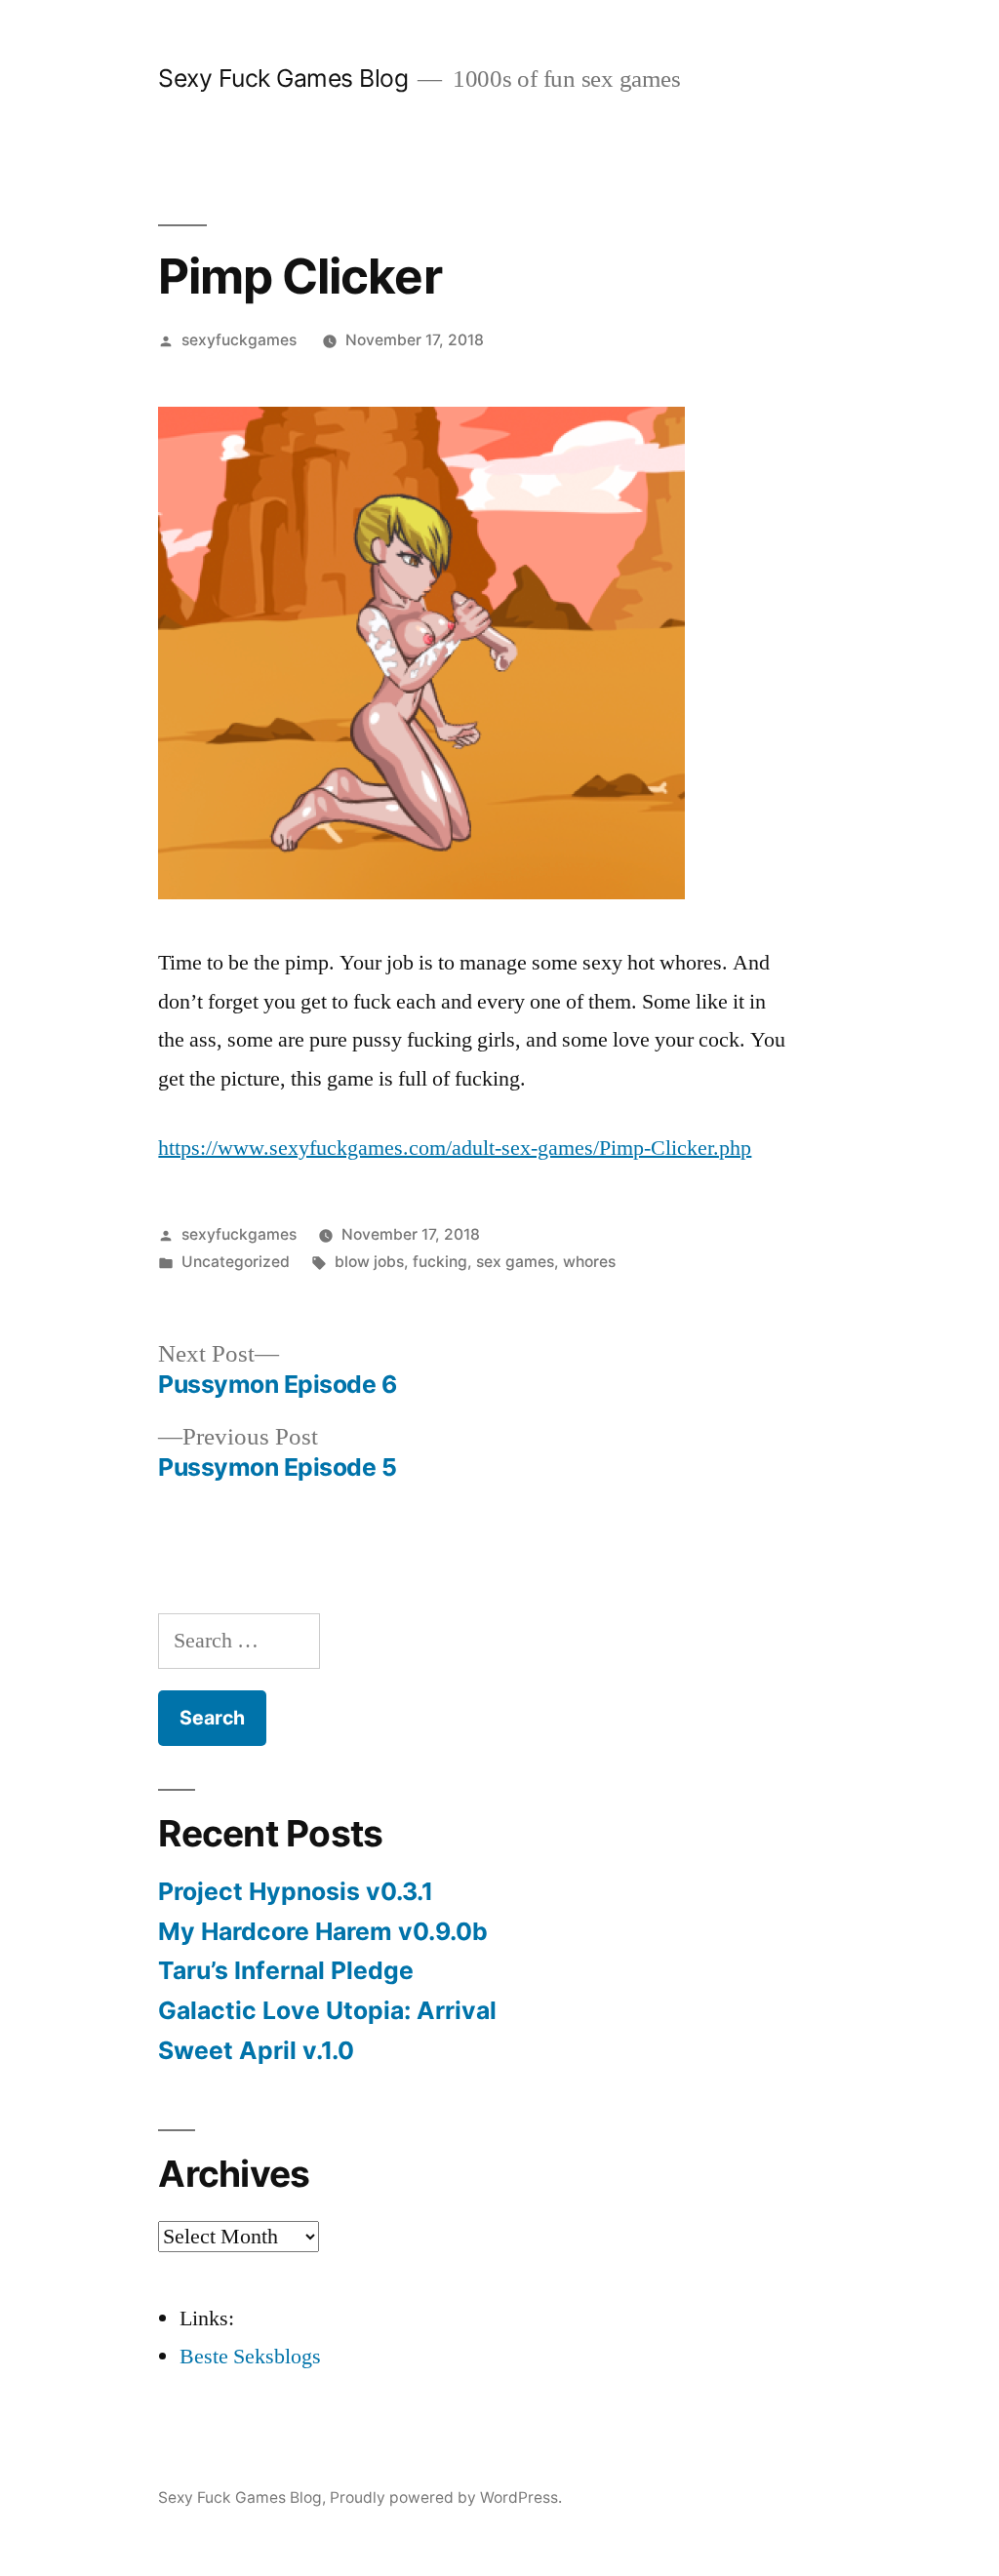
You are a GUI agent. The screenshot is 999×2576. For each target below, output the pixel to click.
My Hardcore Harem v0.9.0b (323, 1931)
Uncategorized (236, 1262)
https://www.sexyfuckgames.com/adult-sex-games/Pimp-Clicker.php (455, 1148)
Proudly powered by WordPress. (446, 2497)
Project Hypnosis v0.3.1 (296, 1891)
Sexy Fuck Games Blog (283, 78)
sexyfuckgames (239, 340)
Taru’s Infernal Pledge (289, 1970)
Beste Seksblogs (250, 2357)
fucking (440, 1262)
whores (589, 1262)
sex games (515, 1262)
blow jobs (369, 1262)
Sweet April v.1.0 (256, 2050)
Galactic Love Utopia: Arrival (327, 2010)
